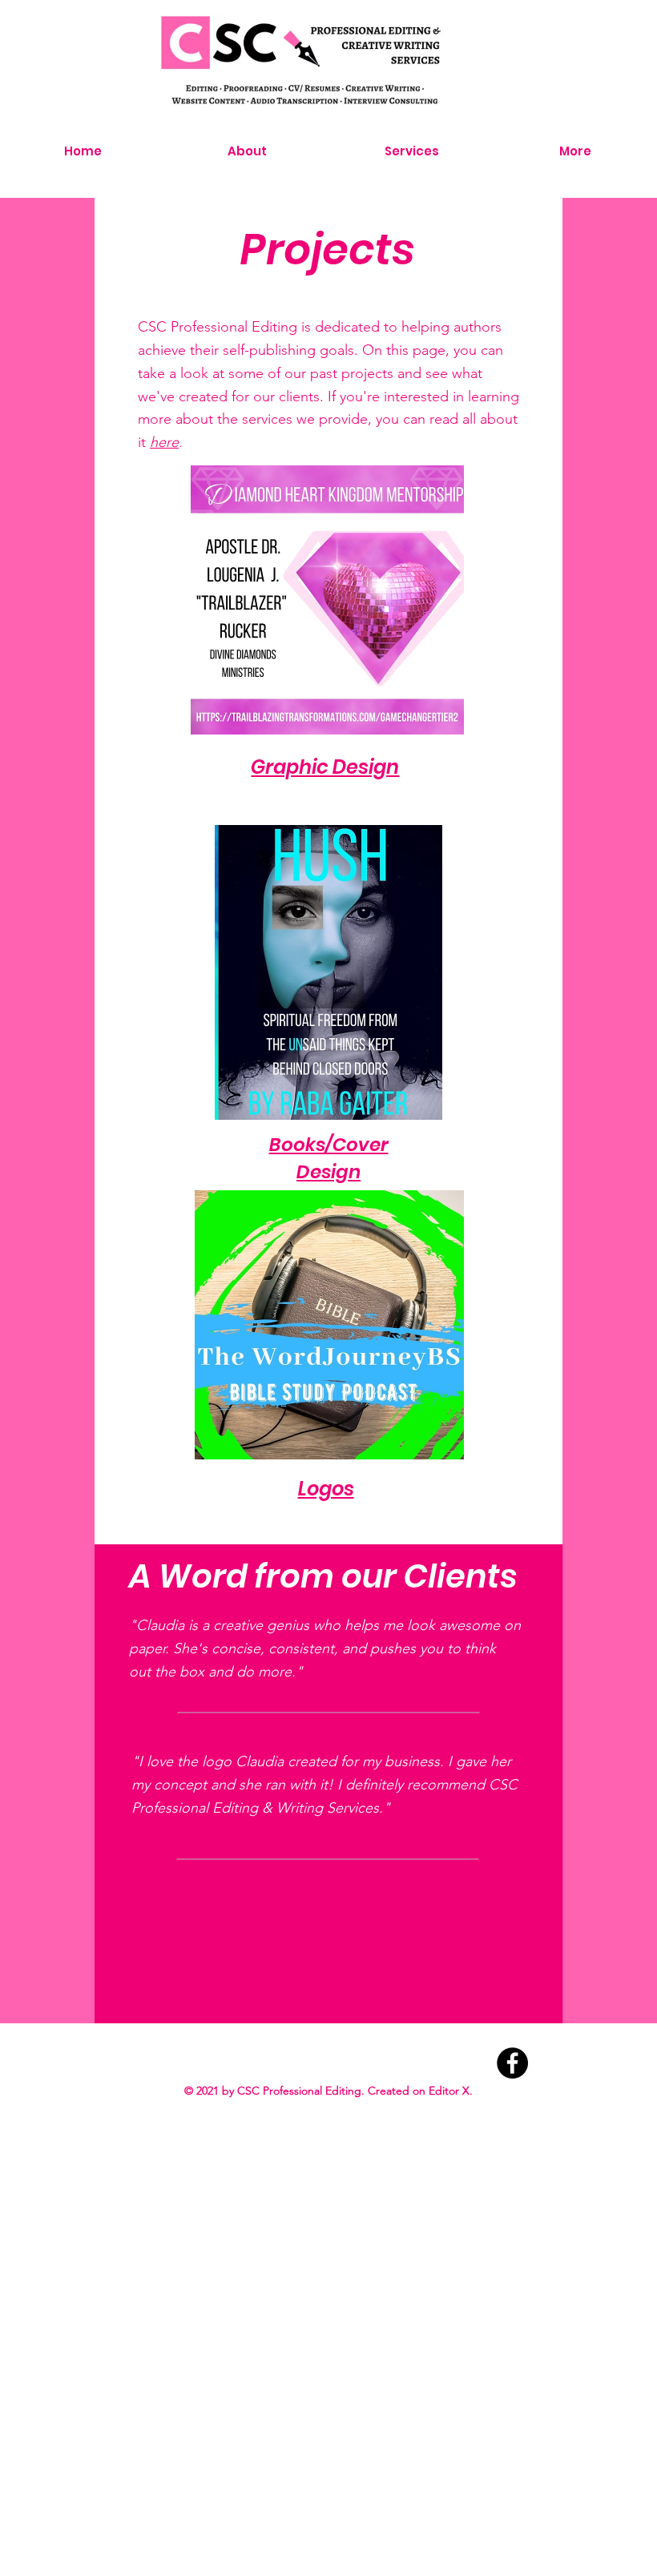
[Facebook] (512, 2063)
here (164, 442)
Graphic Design (325, 767)
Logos (326, 1489)
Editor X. (451, 2091)
